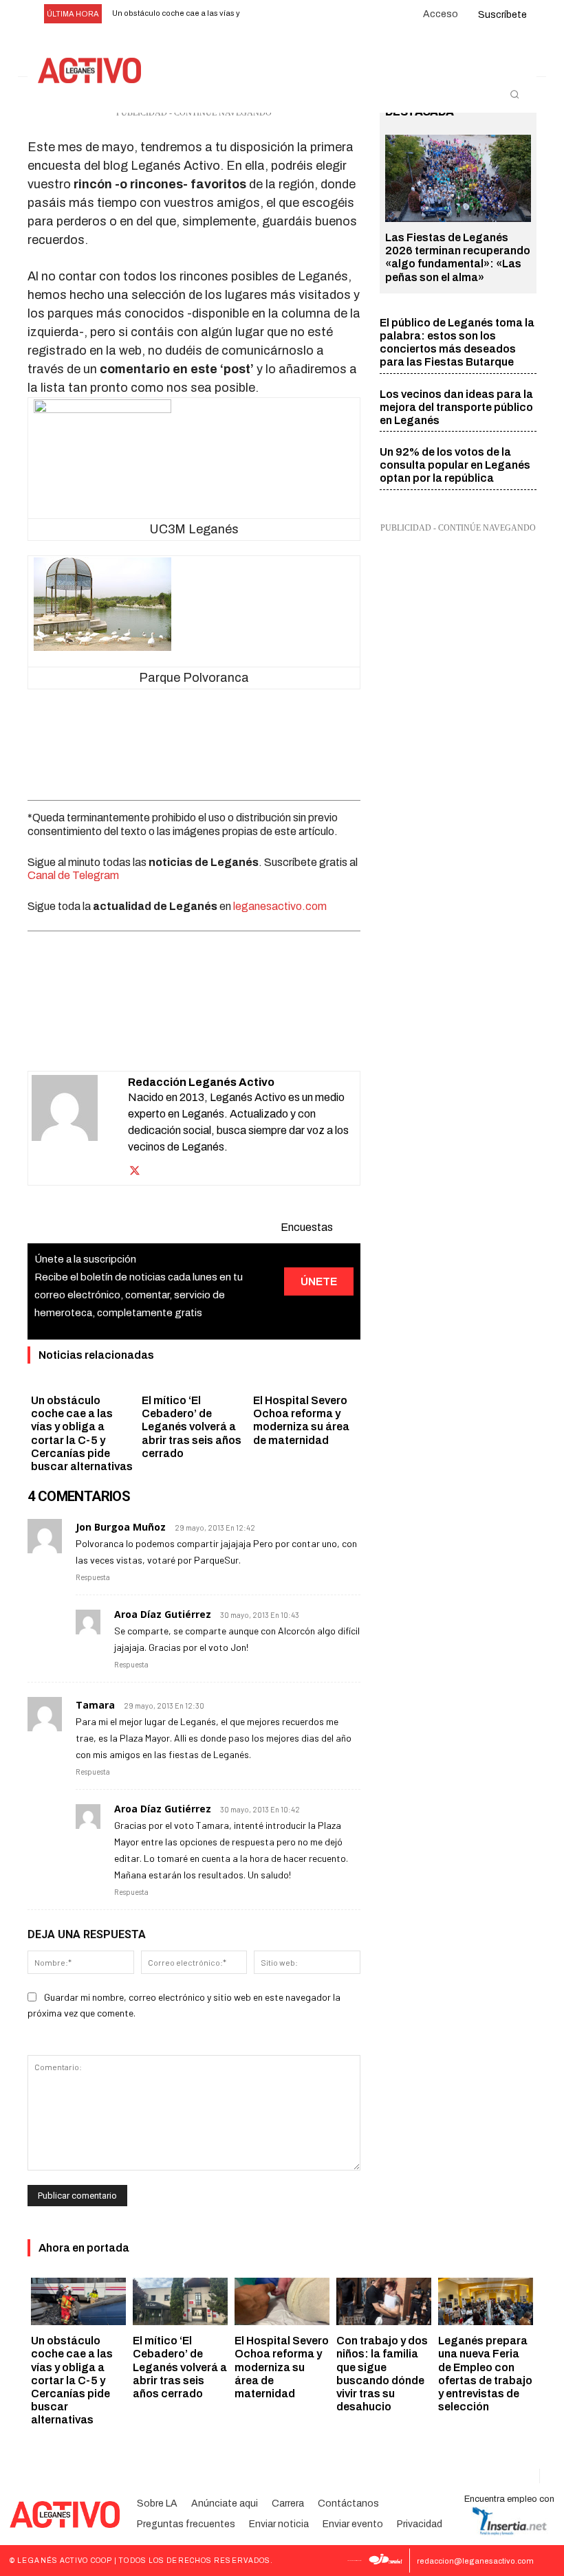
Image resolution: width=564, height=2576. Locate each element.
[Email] (209, 1036)
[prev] (261, 14)
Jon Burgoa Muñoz (121, 1527)
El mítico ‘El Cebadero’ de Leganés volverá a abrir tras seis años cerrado (192, 1427)
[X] (146, 1036)
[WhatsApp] (177, 1036)
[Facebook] (114, 1036)
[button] (514, 94)
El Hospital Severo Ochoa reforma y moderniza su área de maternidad (282, 2367)
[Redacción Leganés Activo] (80, 1128)
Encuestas (307, 1227)
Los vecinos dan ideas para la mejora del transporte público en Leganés (456, 407)
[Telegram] (241, 1036)
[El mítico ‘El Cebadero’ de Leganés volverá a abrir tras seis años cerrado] (180, 2301)
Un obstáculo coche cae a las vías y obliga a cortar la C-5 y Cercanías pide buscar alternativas (72, 2380)
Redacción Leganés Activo (201, 1082)
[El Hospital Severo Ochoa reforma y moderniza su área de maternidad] (282, 2301)
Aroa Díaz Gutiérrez (163, 1614)
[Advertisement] (194, 740)
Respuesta (93, 1577)
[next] (283, 14)
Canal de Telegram (73, 875)
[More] (273, 1036)
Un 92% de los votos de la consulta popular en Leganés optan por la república (455, 465)
